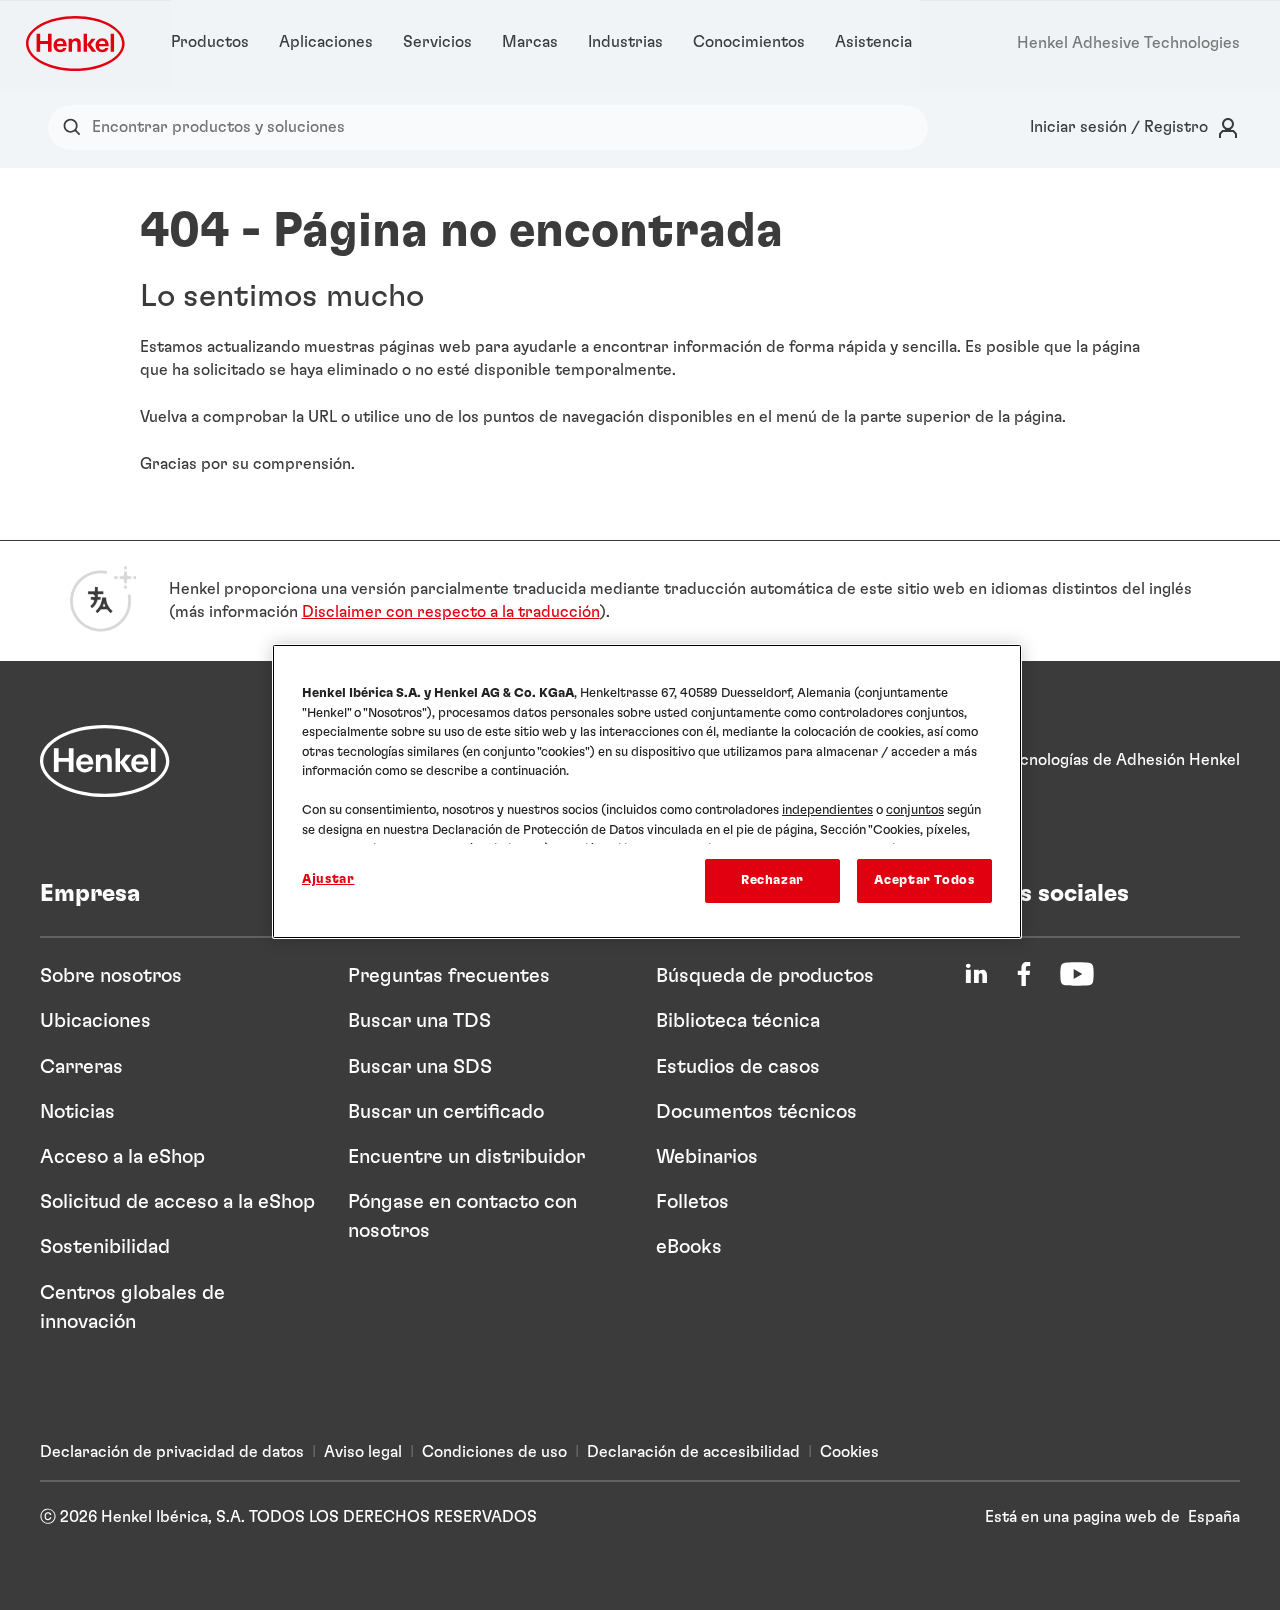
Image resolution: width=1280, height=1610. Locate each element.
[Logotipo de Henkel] (77, 43)
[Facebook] (1024, 974)
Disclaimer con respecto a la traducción (451, 612)
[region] (647, 791)
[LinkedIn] (976, 974)
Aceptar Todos (924, 880)
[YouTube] (1077, 974)
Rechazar (772, 880)
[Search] (76, 127)
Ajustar (328, 879)
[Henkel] (105, 761)
